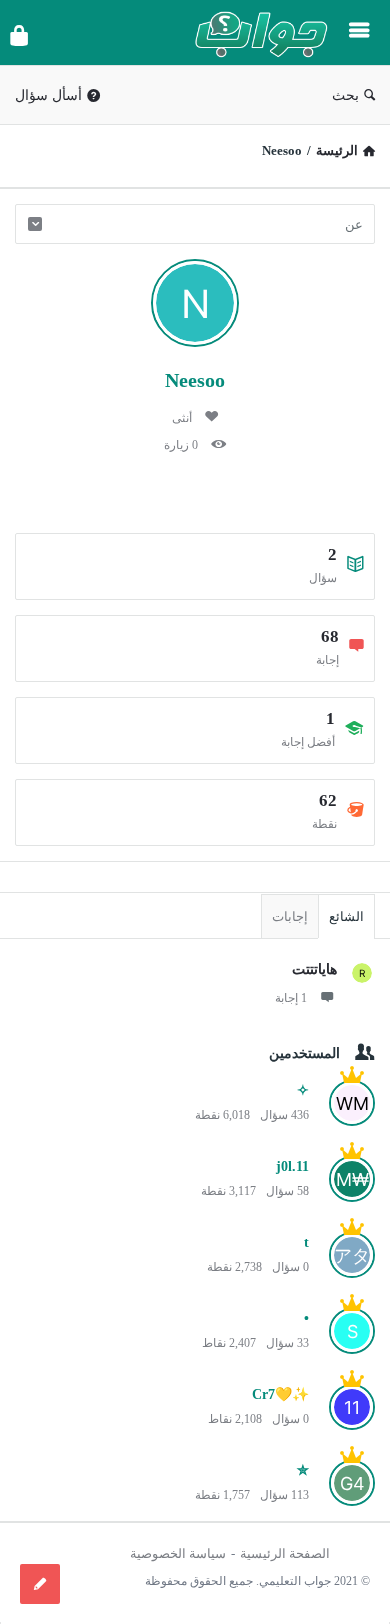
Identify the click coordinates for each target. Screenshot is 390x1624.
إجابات (290, 916)
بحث (345, 95)
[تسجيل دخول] (19, 35)
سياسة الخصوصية (178, 1553)
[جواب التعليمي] (255, 32)
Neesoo (195, 380)
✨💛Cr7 (280, 1394)
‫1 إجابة (291, 998)
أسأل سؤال (48, 95)
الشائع (346, 916)
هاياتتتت (314, 969)
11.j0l (292, 1166)
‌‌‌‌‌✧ (303, 1090)
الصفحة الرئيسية (285, 1553)
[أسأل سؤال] (40, 1584)
